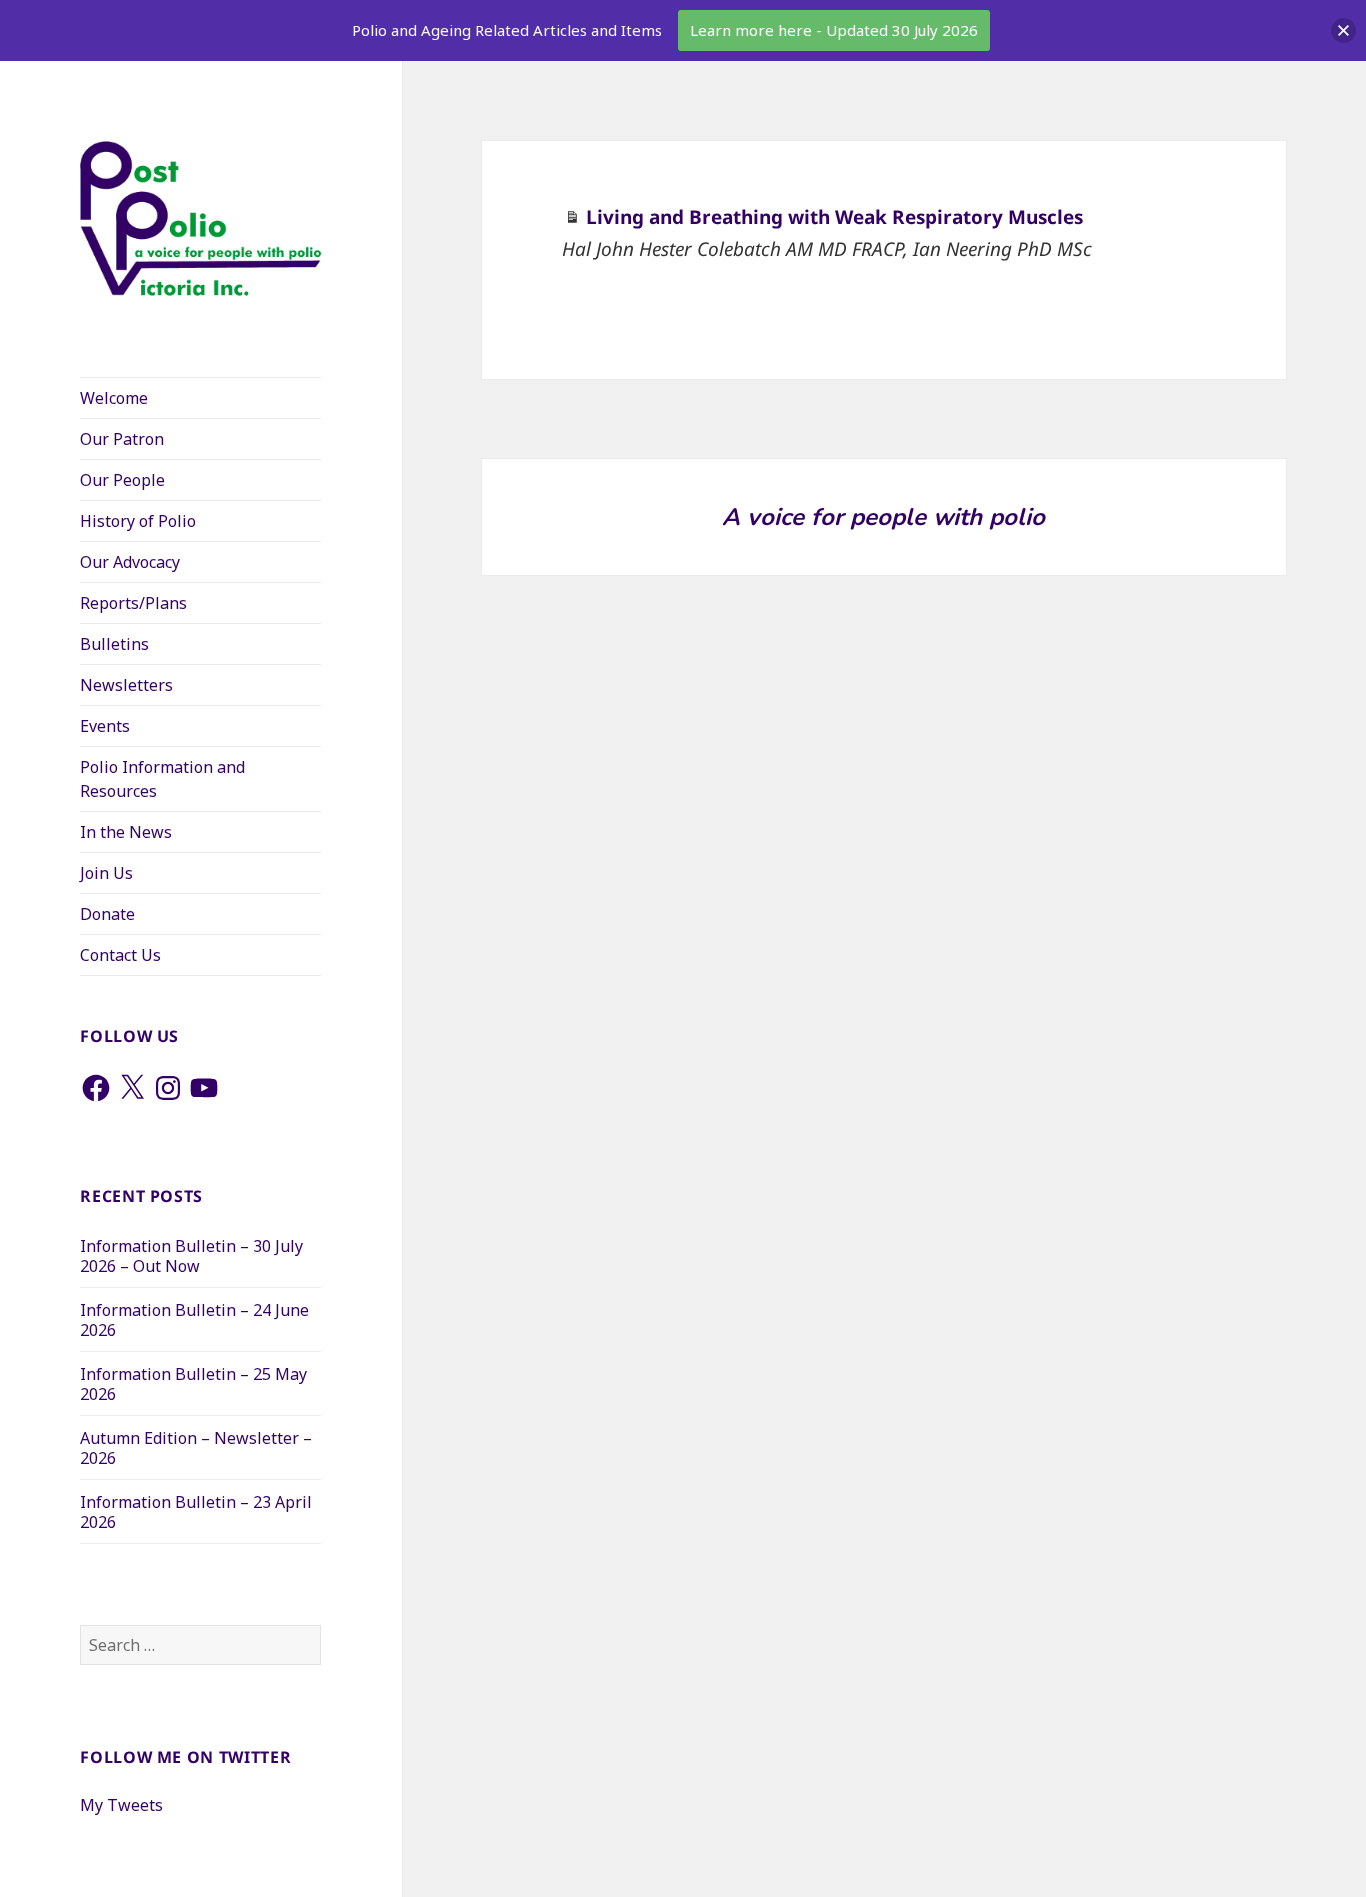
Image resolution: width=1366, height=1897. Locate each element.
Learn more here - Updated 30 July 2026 (834, 30)
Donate (107, 914)
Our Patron (122, 439)
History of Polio (138, 521)
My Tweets (121, 1805)
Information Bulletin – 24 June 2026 (194, 1320)
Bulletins (114, 644)
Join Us (106, 873)
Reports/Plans (133, 603)
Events (105, 726)
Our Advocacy (130, 562)
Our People (122, 480)
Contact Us (120, 955)
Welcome (114, 398)
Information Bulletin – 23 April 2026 (196, 1512)
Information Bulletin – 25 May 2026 (193, 1384)
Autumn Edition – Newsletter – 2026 (196, 1448)
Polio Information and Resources (162, 779)
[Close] (1343, 30)
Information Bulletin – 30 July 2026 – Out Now (191, 1256)
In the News (126, 832)
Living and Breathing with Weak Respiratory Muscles (834, 217)
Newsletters (126, 685)
